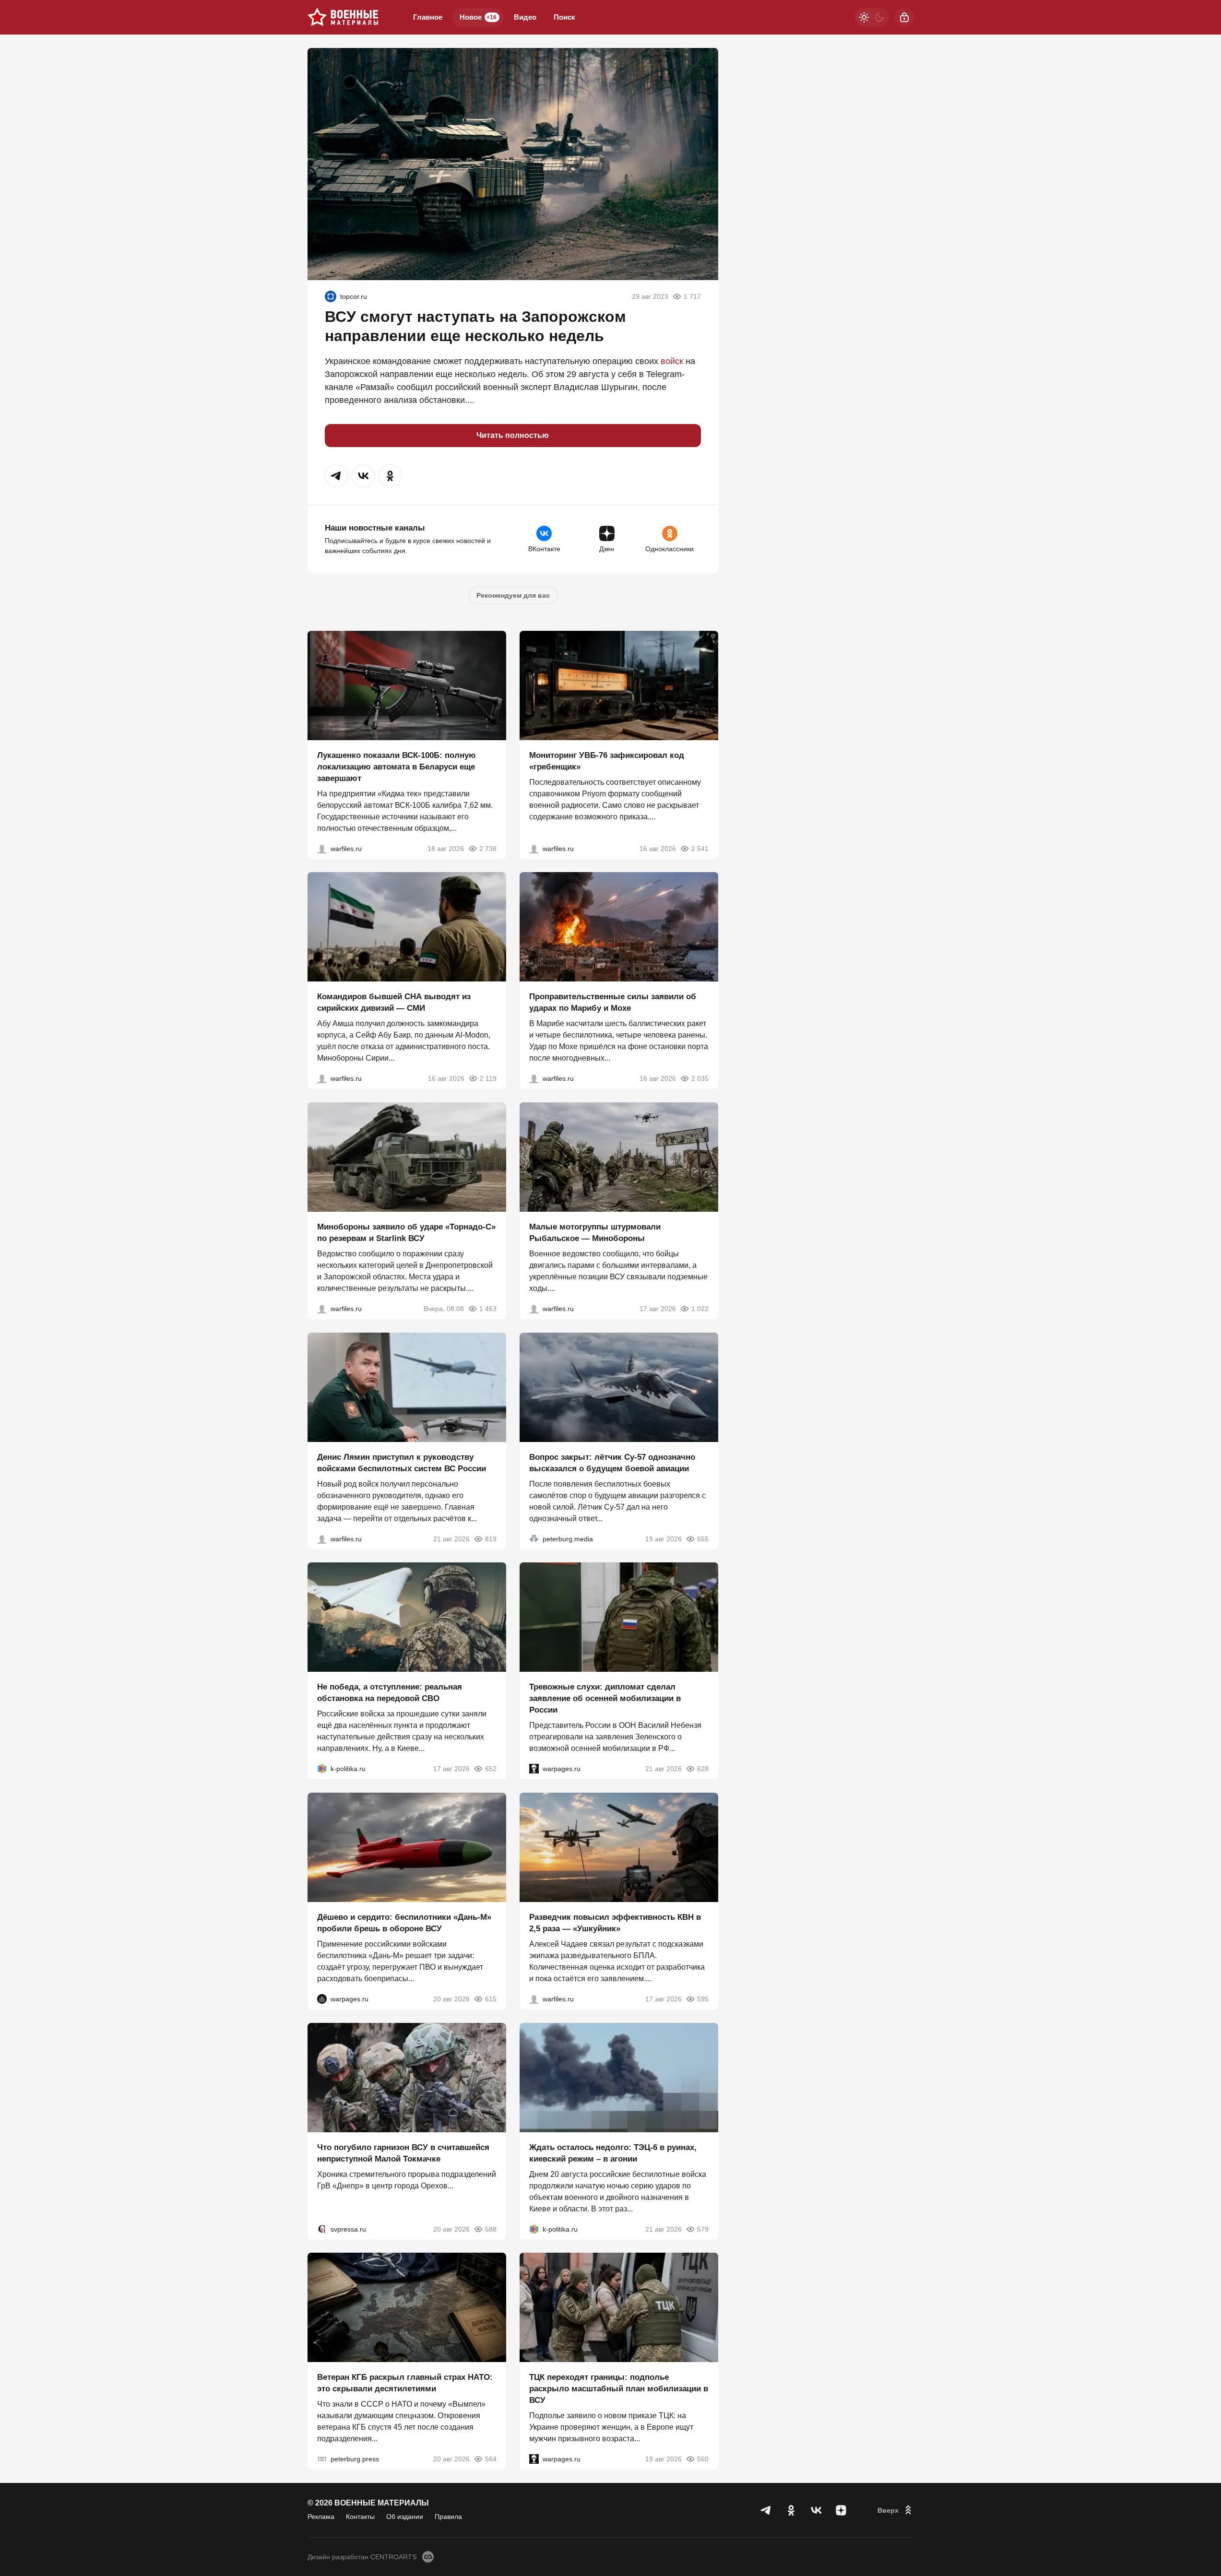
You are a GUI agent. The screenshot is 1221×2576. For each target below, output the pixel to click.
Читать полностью (513, 435)
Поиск (564, 17)
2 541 (700, 848)
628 (703, 1769)
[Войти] (904, 17)
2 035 (700, 1078)
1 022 (700, 1309)
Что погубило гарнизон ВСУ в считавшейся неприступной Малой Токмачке (403, 2153)
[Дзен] (841, 2510)
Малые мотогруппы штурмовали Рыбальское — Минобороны (595, 1233)
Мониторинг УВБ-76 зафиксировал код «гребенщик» (607, 761)
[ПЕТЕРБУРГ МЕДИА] (534, 1538)
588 (491, 2229)
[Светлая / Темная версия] (872, 17)
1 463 (488, 1309)
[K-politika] (322, 1769)
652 (491, 1769)
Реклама (321, 2517)
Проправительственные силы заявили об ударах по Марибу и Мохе (613, 1002)
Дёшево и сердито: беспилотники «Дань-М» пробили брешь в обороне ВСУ (404, 1923)
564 (491, 2459)
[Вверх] (896, 2510)
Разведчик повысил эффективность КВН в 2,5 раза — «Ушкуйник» (615, 1923)
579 (703, 2229)
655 (703, 1538)
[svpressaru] (322, 2229)
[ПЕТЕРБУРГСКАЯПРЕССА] (322, 2459)
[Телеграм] (766, 2510)
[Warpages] (534, 1769)
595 (703, 1999)
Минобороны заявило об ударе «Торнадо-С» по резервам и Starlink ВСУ (406, 1233)
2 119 (488, 1078)
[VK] (816, 2510)
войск (672, 361)
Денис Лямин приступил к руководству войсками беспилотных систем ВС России (402, 1462)
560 (703, 2459)
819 (491, 1538)
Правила (448, 2517)
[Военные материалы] (343, 17)
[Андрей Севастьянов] (534, 1309)
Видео (525, 17)
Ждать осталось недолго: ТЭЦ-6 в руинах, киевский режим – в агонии (613, 2153)
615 (491, 1999)
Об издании (405, 2517)
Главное (428, 17)
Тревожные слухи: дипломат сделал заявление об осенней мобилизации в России (605, 1698)
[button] (336, 476)
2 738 (488, 848)
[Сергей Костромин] (322, 848)
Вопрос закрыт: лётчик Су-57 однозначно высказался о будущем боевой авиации (612, 1462)
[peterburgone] (322, 1999)
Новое (478, 17)
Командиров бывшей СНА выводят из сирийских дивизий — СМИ (394, 1002)
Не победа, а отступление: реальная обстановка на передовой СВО (390, 1693)
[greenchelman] (331, 296)
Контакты (360, 2517)
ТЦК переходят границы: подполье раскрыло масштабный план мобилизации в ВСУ (619, 2389)
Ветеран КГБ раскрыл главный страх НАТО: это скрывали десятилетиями (405, 2383)
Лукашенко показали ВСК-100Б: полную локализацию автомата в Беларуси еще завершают (397, 766)
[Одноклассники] (791, 2510)
